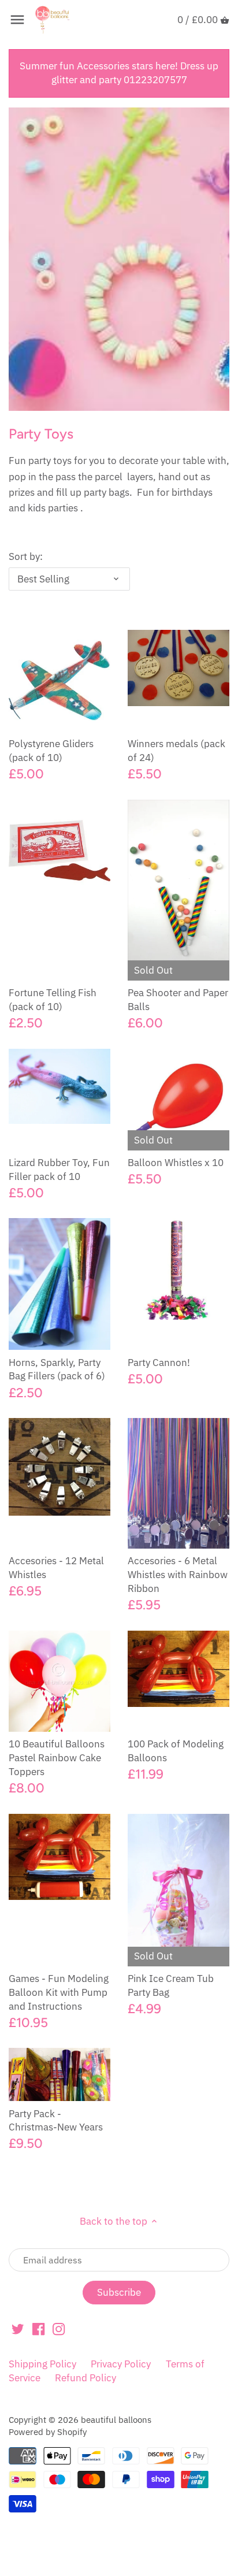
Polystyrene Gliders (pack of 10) (51, 751)
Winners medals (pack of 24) (176, 751)
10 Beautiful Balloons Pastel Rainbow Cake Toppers (57, 1758)
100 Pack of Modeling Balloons (176, 1751)
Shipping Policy (42, 2364)
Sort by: (26, 556)
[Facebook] (38, 2329)
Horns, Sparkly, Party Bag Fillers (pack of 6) (57, 1369)
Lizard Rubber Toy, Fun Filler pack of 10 (59, 1170)
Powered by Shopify (48, 2432)
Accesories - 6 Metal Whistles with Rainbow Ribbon (178, 1575)
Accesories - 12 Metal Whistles (56, 1568)
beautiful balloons (116, 2419)
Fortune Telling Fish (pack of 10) (53, 1000)
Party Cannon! (159, 1363)
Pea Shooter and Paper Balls (178, 1000)
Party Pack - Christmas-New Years (56, 2121)
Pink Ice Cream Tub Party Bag (171, 1985)
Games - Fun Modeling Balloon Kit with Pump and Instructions (59, 1992)
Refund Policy (85, 2378)
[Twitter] (18, 2329)
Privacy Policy (121, 2364)
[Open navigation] (17, 20)
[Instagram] (59, 2329)
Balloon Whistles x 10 (176, 1163)
